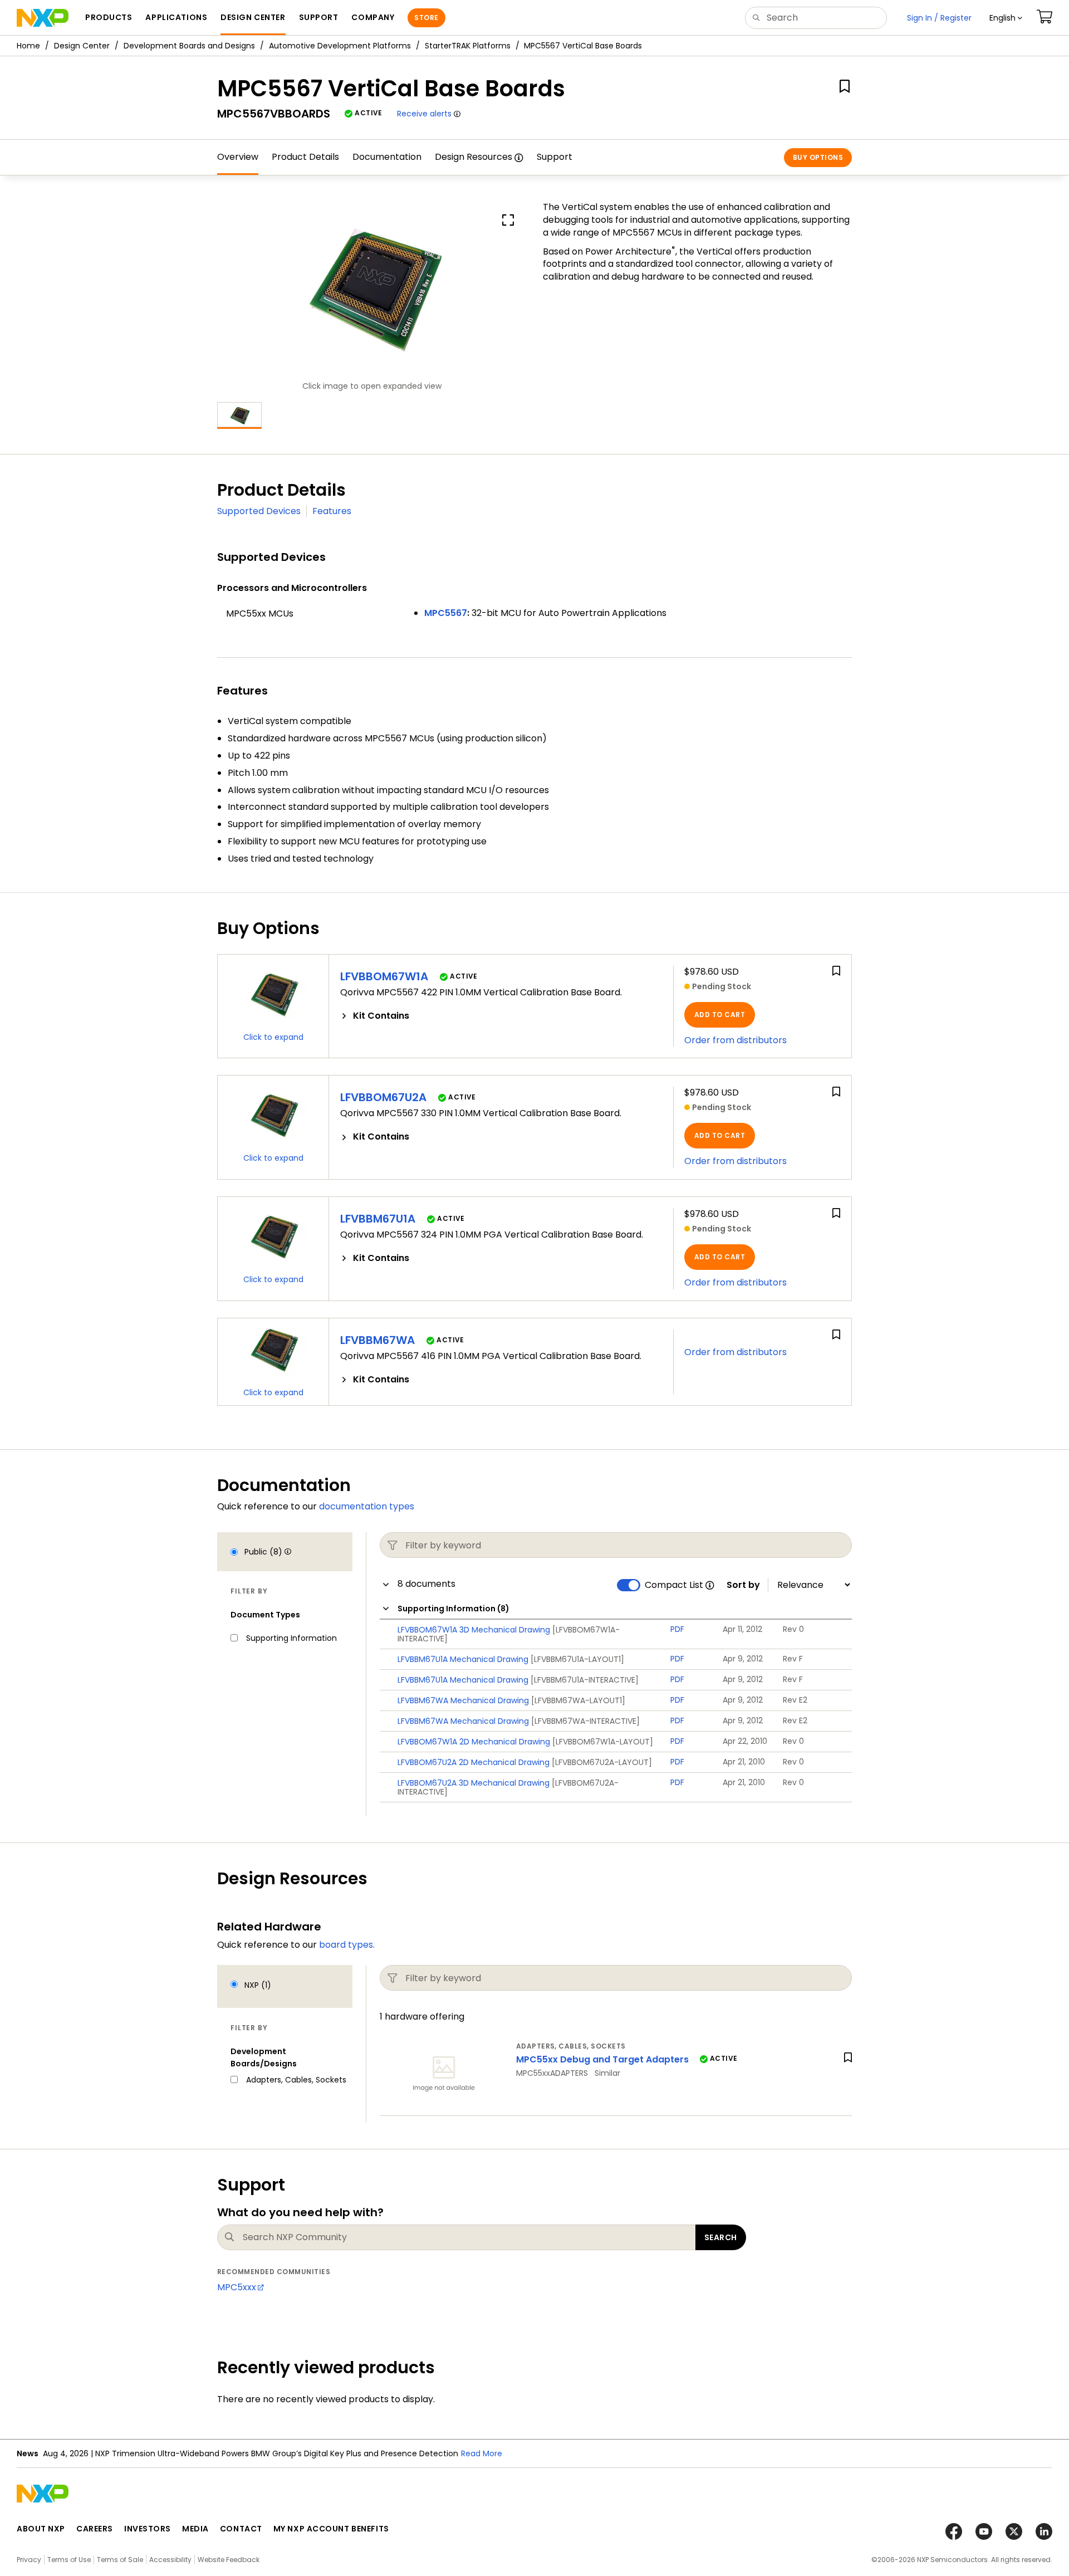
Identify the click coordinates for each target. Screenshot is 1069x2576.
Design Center (82, 46)
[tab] (501, 1016)
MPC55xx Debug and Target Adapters (604, 2059)
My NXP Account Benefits (331, 2529)
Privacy (29, 2560)
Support (555, 157)
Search (721, 2237)
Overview (238, 157)
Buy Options (818, 157)
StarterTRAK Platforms (468, 46)
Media (195, 2529)
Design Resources (474, 157)
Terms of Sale (120, 2560)
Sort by (743, 1585)
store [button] (426, 18)
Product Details (305, 157)
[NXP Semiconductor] (43, 18)
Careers (95, 2529)
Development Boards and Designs (189, 46)
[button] (1006, 18)
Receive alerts (424, 114)
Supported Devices (259, 511)
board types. (347, 1945)
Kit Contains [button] (381, 1016)
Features (332, 511)
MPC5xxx (237, 2287)
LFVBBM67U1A (378, 1219)
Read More (482, 2453)
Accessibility (170, 2560)
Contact (241, 2529)
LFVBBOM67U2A (383, 1097)
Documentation (387, 157)
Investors (148, 2529)
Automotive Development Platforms (340, 46)
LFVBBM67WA (377, 1340)
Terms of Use (69, 2560)
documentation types (367, 1506)
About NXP (41, 2529)
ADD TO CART (720, 1015)
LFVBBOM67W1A (384, 976)
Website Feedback (229, 2560)
